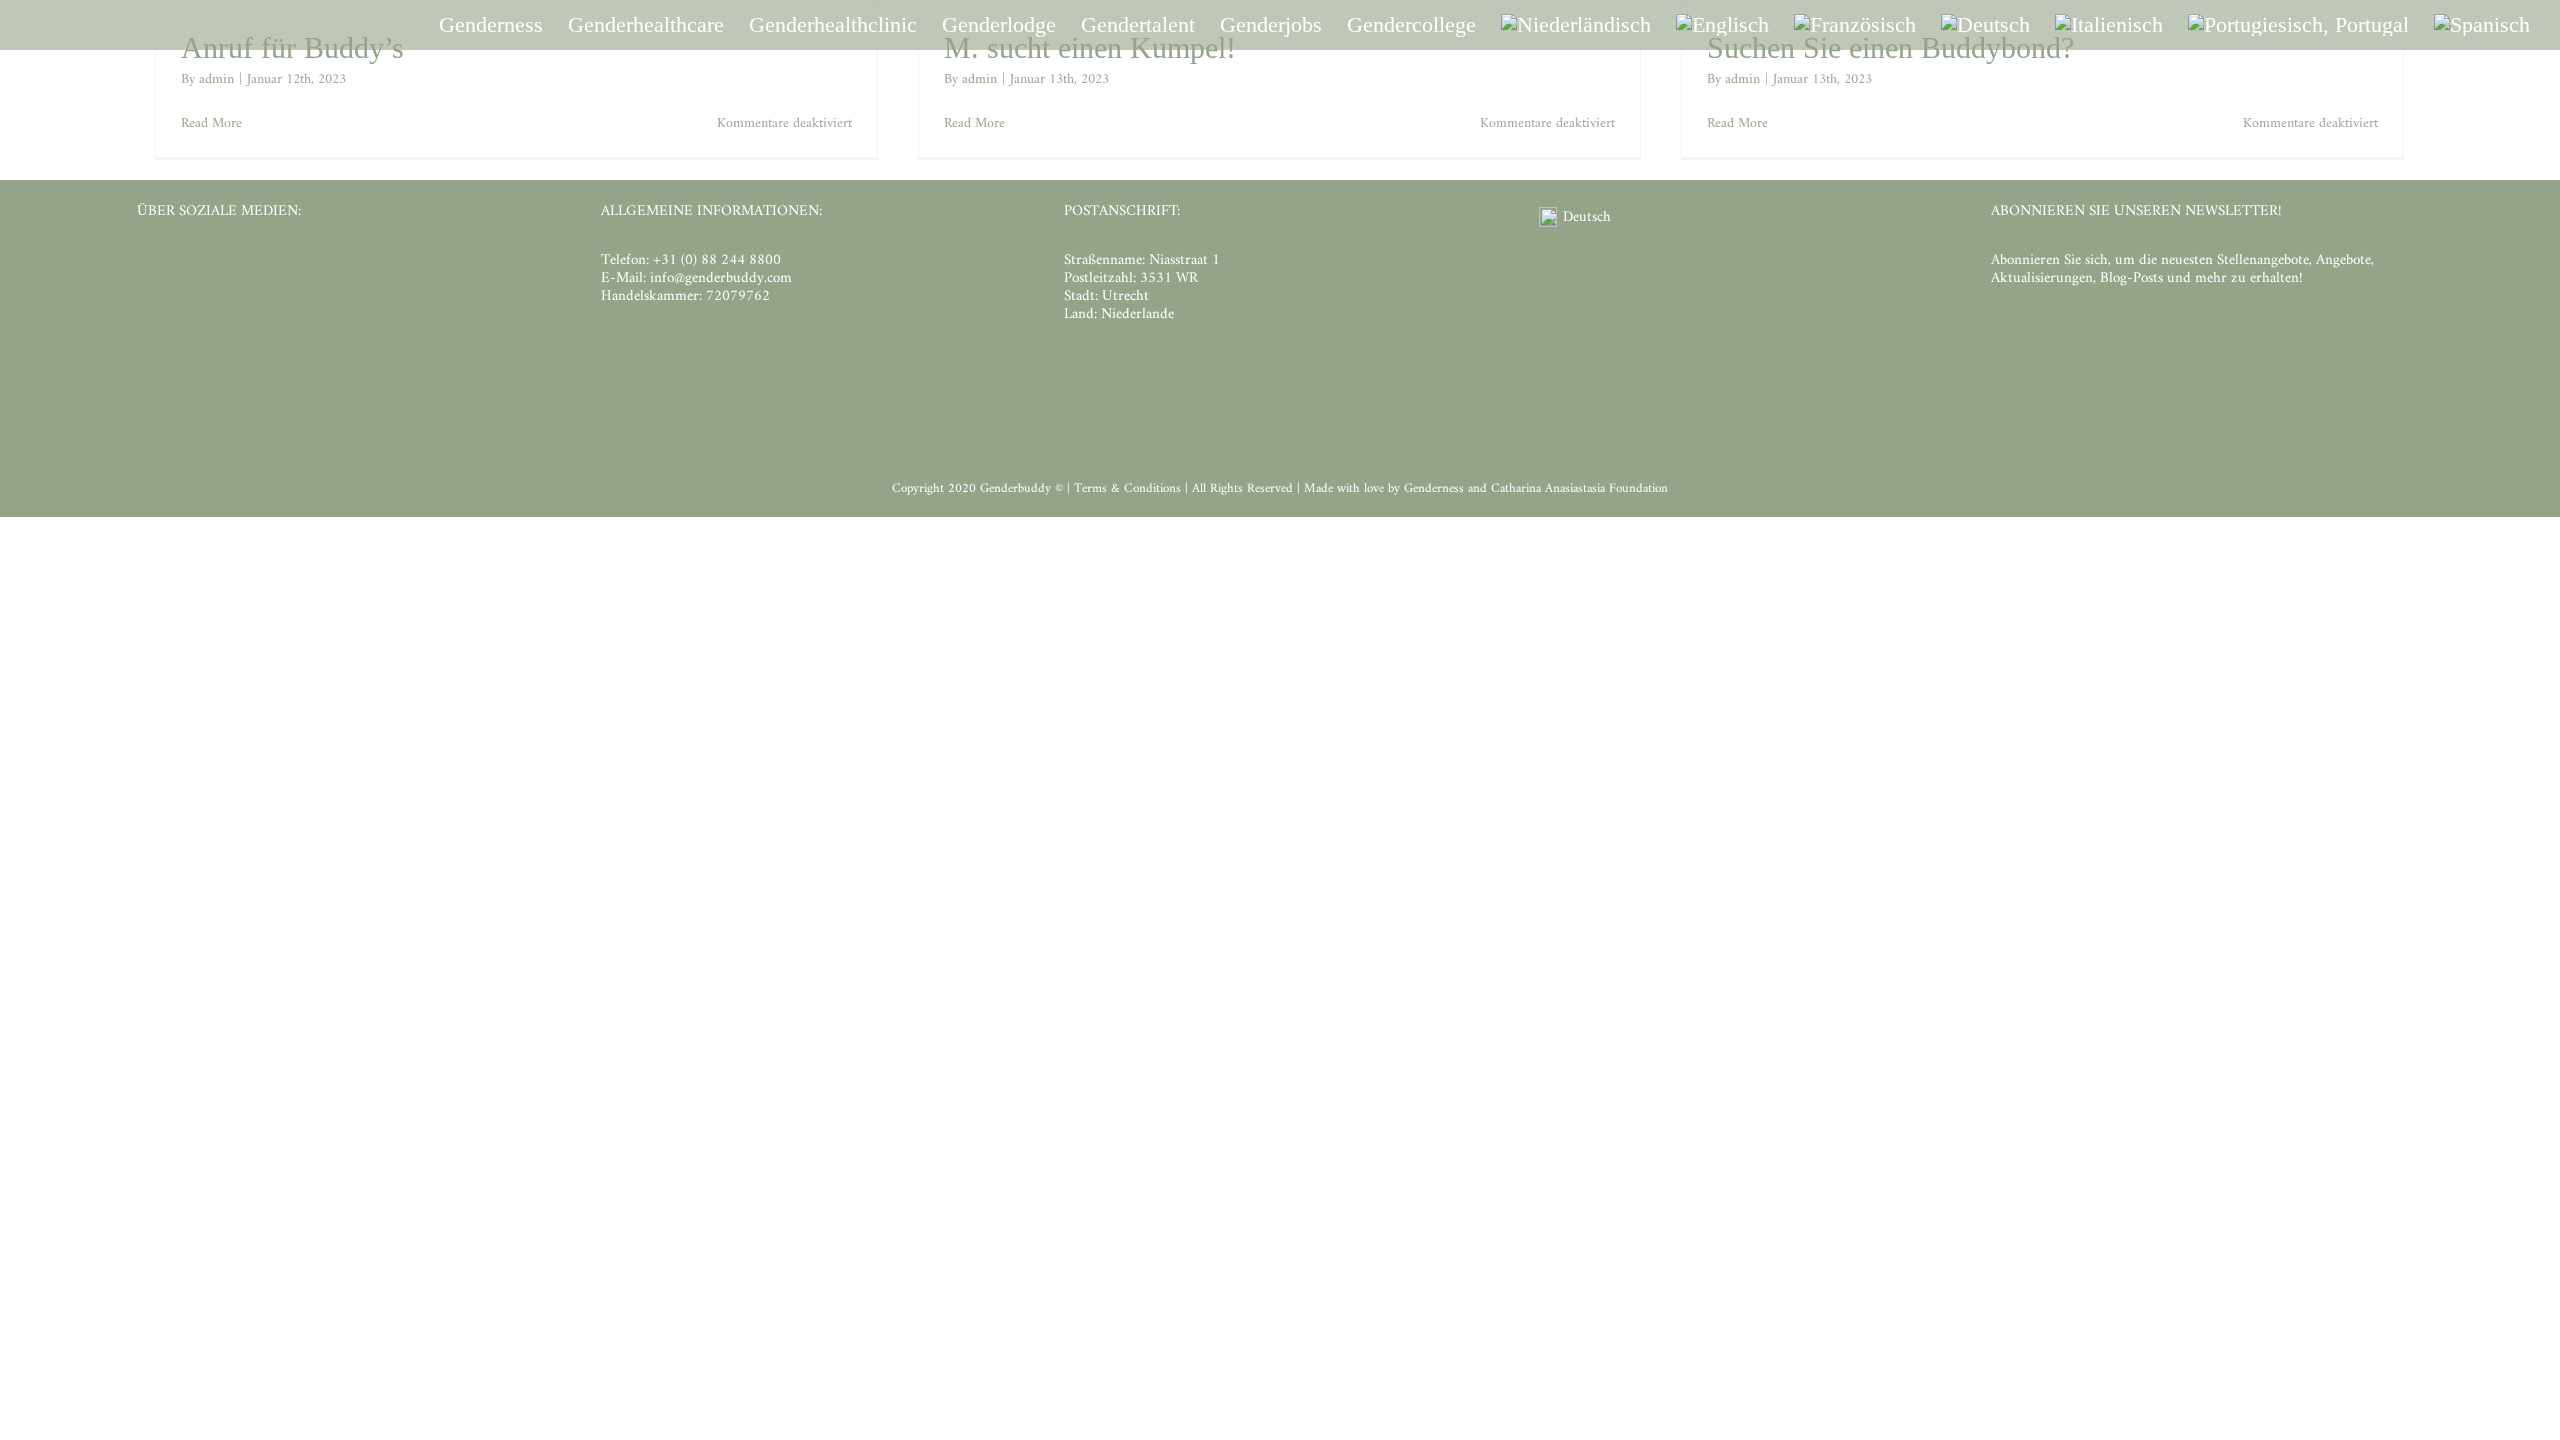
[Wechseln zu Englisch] (1722, 25)
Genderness (1436, 488)
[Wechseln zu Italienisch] (2109, 25)
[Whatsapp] (248, 264)
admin (216, 79)
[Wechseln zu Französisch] (1855, 25)
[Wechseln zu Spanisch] (2482, 25)
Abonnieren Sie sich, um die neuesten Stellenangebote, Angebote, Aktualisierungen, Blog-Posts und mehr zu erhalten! (2182, 269)
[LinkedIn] (214, 264)
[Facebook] (146, 264)
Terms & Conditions (1129, 488)
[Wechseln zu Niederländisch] (1576, 25)
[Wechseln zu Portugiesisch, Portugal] (2298, 25)
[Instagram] (180, 264)
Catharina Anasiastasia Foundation (1579, 488)
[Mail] (282, 264)
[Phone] (316, 264)
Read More (211, 123)
